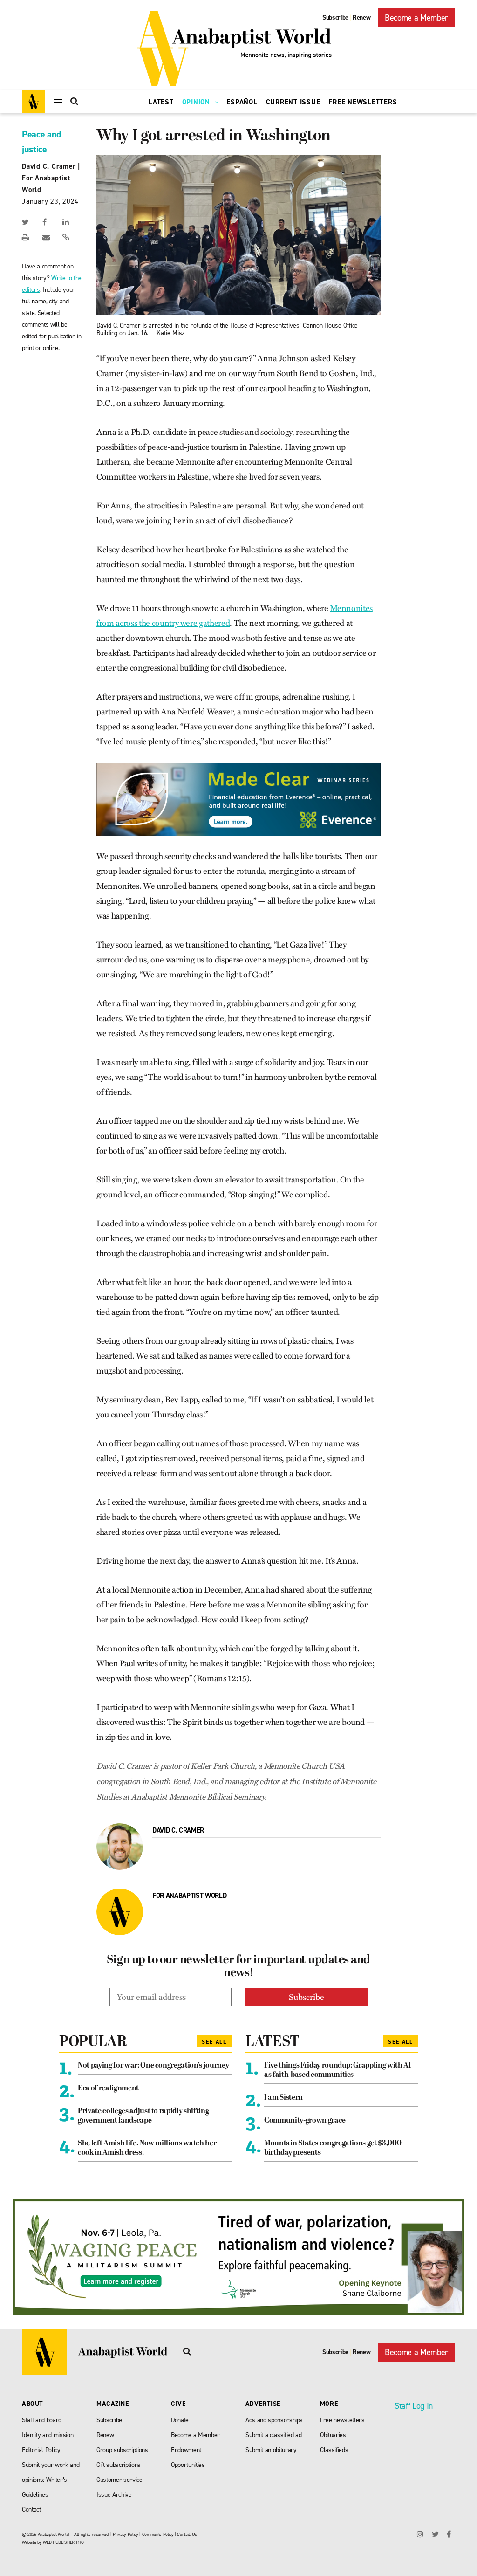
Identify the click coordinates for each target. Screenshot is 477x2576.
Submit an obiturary (271, 2450)
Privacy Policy (125, 2534)
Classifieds (334, 2450)
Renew (361, 17)
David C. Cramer (49, 166)
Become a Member (416, 18)
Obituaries (333, 2435)
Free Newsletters (363, 102)
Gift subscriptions (119, 2465)
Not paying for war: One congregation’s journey (153, 2066)
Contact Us (187, 2534)
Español (242, 102)
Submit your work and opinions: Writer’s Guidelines (51, 2480)
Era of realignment (108, 2088)
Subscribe (335, 17)
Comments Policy (158, 2534)
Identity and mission (48, 2435)
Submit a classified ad (274, 2435)
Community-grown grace (305, 2121)
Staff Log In (414, 2406)
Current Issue (293, 102)
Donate (180, 2420)
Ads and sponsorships (274, 2420)
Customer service (119, 2480)
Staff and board (42, 2420)
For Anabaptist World (189, 1896)
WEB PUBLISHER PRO (63, 2542)
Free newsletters (342, 2420)
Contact (31, 2510)
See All (214, 2042)
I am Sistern (283, 2098)
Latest (161, 102)
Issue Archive (114, 2495)
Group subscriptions (122, 2450)
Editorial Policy (41, 2450)
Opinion (197, 102)
